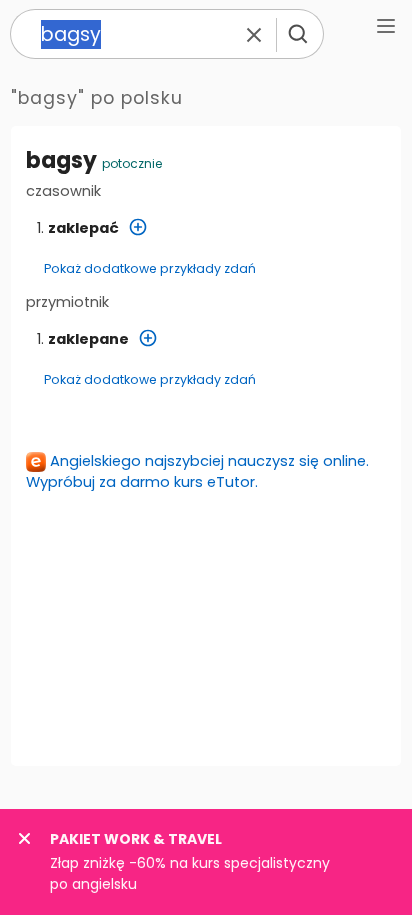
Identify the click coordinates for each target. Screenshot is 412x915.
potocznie (132, 163)
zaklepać (83, 228)
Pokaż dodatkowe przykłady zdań (150, 268)
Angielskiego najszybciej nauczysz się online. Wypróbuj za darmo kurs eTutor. (197, 471)
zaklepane (88, 339)
